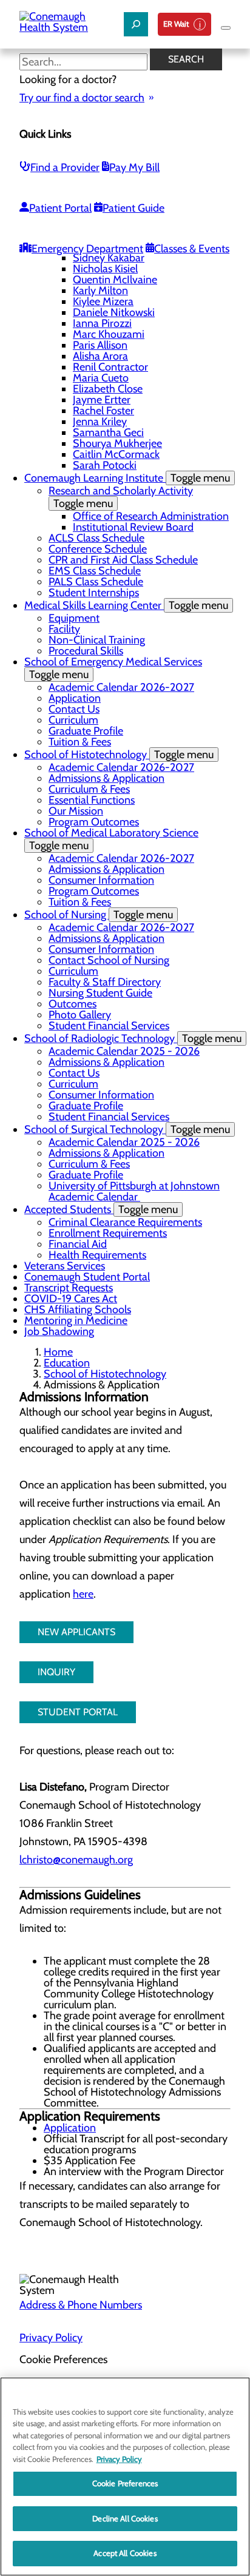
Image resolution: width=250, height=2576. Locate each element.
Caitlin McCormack (116, 454)
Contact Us (74, 709)
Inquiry (56, 1672)
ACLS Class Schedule (96, 538)
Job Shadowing (59, 1331)
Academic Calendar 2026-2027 (121, 687)
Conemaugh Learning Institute (127, 478)
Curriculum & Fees (89, 789)
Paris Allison (100, 345)
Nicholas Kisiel (105, 269)
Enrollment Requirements (108, 1233)
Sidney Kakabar (109, 258)
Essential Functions (92, 800)
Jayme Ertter (102, 400)
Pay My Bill (134, 167)
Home (58, 1352)
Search (186, 59)
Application (75, 698)
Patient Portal (60, 208)
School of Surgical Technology (127, 1129)
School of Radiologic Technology (133, 1038)
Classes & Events (192, 249)
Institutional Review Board (133, 527)
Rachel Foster (103, 411)
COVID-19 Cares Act (71, 1299)
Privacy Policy (51, 2338)
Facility (64, 629)
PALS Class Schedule (96, 582)
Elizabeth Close (108, 389)
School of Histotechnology (119, 755)
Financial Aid (78, 1244)
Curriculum (73, 720)
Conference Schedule (98, 549)
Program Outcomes (94, 822)
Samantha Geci (108, 432)
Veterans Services (65, 1266)
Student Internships (94, 593)
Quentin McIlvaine (115, 280)
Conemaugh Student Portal (87, 1277)
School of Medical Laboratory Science (111, 839)
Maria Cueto (101, 378)
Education (67, 1363)
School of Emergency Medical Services (113, 668)
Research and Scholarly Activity (121, 497)
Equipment (74, 618)
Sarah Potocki (105, 465)
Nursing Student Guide (100, 993)
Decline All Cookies (125, 2518)
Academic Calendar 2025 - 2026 (124, 1051)
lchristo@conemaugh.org (76, 1860)
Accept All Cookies (125, 2553)
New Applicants (76, 1632)
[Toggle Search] (136, 24)
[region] (125, 2477)
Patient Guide (133, 208)
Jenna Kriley (100, 422)
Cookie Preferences (125, 2483)
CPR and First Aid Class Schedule (123, 560)
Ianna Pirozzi (102, 323)
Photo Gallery (80, 1015)
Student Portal (78, 1712)
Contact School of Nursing (109, 960)
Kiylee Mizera (103, 301)
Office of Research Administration (151, 516)
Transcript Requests (69, 1288)
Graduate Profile (86, 731)
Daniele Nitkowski (114, 312)
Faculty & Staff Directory (105, 982)
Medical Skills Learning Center (126, 605)
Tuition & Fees (80, 742)
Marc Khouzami (109, 334)
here (83, 1594)
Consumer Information (101, 880)
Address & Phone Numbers (81, 2305)
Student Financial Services (109, 1026)
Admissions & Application (106, 778)
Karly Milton (100, 291)
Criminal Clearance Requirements (125, 1222)
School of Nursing (99, 915)
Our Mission (76, 811)
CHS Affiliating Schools (78, 1310)
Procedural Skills (86, 651)
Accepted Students (101, 1209)
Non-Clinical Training (97, 640)
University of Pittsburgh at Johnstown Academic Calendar (134, 1191)
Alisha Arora (100, 356)
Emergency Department (87, 249)
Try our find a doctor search (82, 98)
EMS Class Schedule (95, 571)
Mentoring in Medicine (76, 1320)
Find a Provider (65, 167)
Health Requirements (97, 1255)
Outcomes (73, 1004)
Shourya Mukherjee (117, 443)
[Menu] (226, 28)
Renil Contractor (110, 367)
